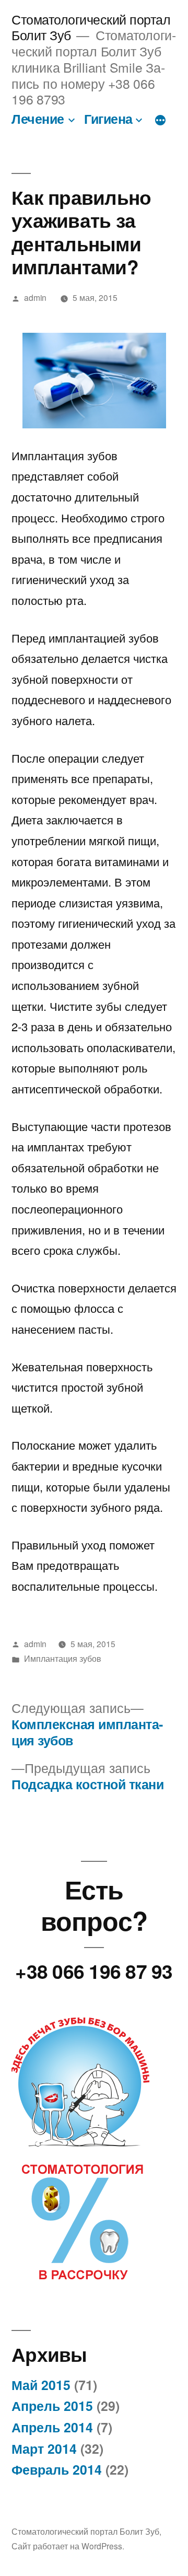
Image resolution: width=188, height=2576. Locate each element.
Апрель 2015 (52, 2406)
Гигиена (108, 119)
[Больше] (160, 121)
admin (35, 297)
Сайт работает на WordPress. (68, 2546)
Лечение (38, 119)
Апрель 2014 (52, 2427)
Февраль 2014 (57, 2469)
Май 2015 (41, 2385)
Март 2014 (44, 2449)
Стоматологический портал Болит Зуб (85, 2531)
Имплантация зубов (63, 1658)
